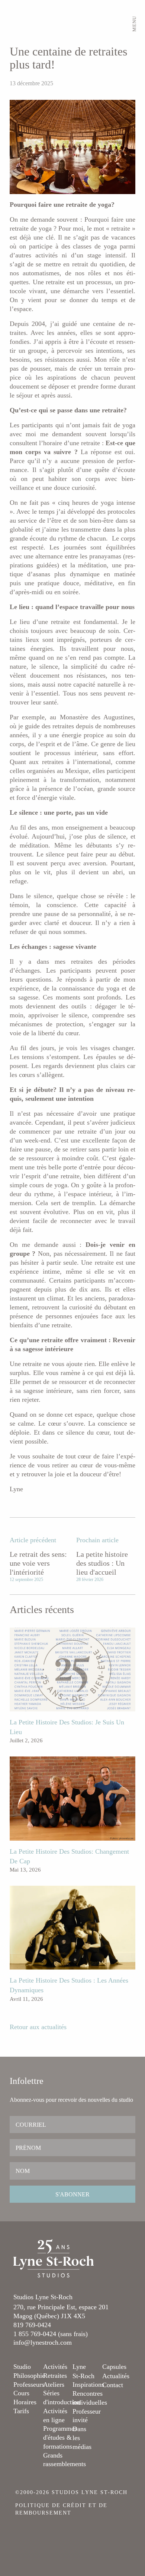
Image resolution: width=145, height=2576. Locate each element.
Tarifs (21, 2411)
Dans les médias (82, 2438)
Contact (113, 2385)
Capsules (114, 2367)
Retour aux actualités (38, 2027)
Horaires (25, 2402)
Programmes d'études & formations (60, 2437)
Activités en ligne (55, 2415)
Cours (21, 2393)
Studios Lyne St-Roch (43, 2297)
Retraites (55, 2376)
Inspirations (88, 2385)
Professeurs (29, 2385)
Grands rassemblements (65, 2460)
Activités (55, 2367)
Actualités (116, 2376)
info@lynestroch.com (43, 2342)
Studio (22, 2367)
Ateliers (54, 2385)
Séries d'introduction (62, 2398)
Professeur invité (87, 2416)
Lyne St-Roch (83, 2371)
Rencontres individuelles (90, 2398)
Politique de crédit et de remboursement (61, 2509)
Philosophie (29, 2376)
